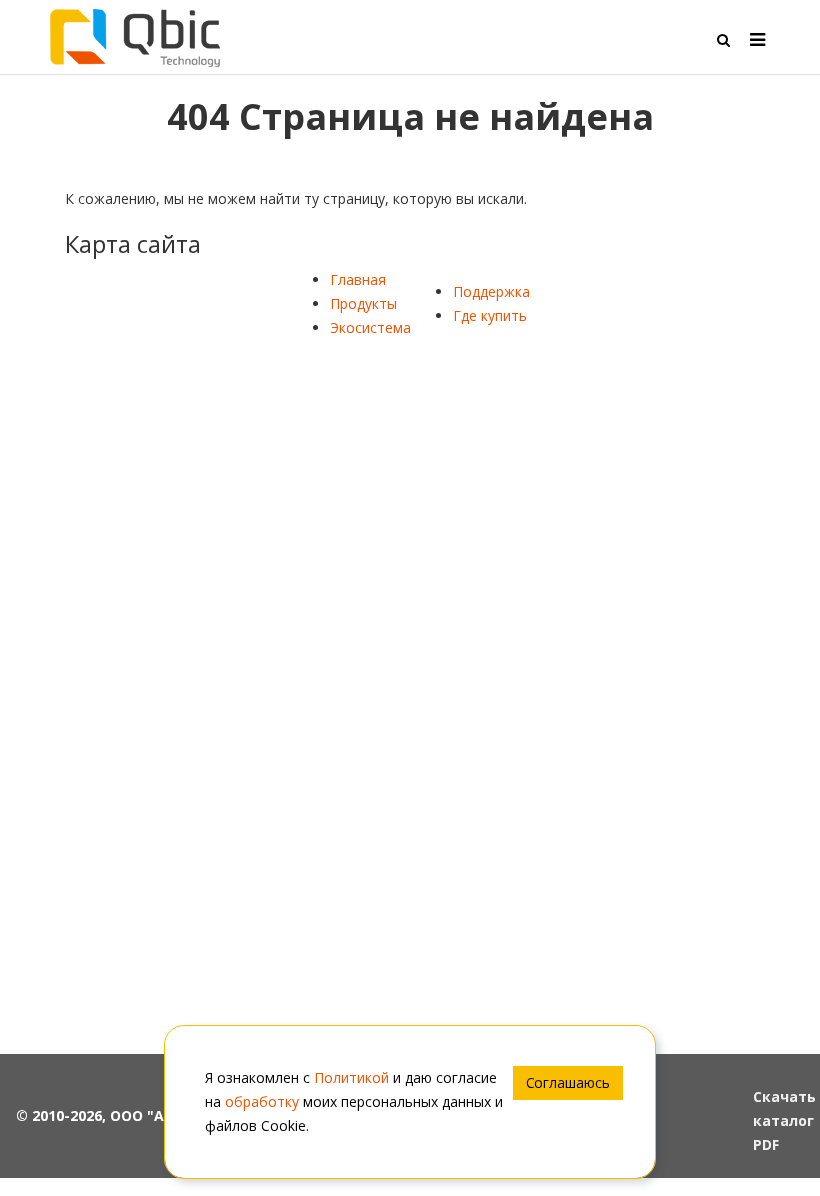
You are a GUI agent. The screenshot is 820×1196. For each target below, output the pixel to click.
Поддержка (491, 291)
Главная (358, 279)
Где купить (490, 315)
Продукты (363, 303)
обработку (262, 1101)
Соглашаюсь (568, 1082)
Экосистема (370, 327)
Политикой (351, 1077)
